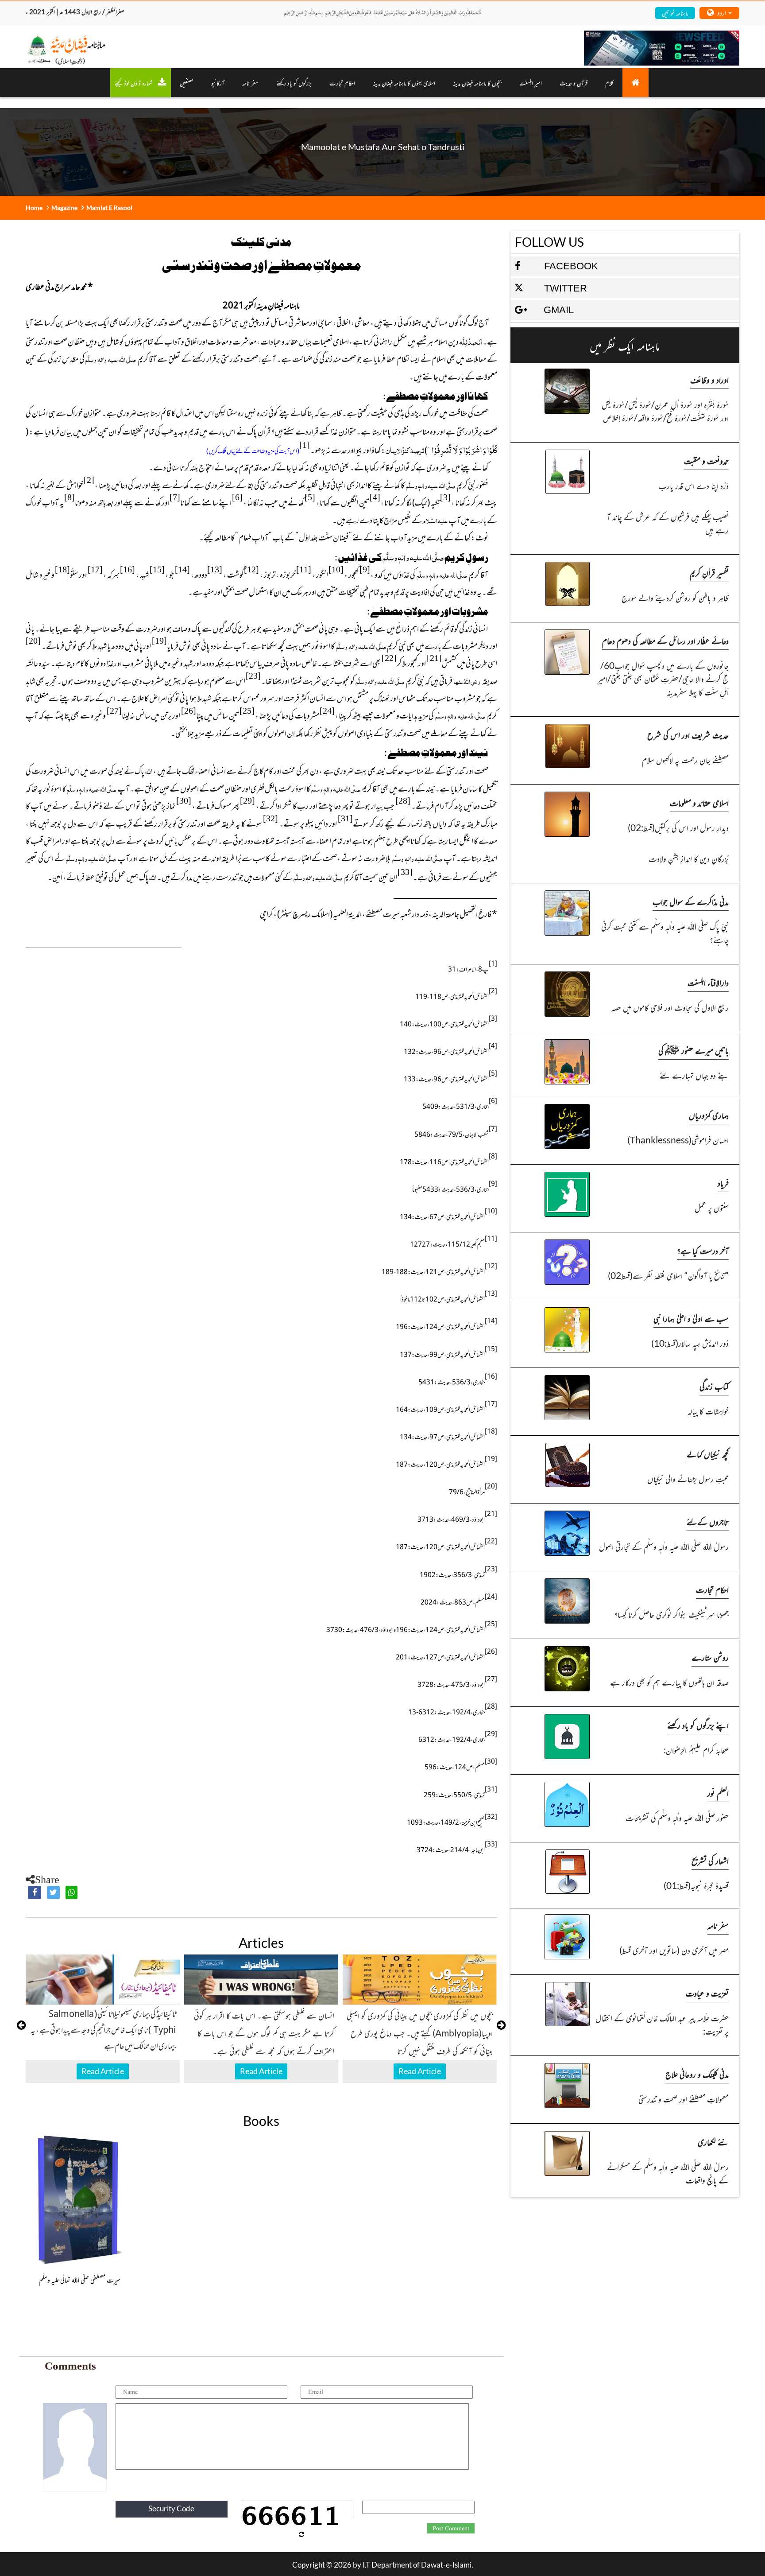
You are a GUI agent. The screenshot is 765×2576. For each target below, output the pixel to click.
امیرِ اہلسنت (531, 83)
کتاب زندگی (714, 1386)
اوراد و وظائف (709, 379)
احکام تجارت (712, 1589)
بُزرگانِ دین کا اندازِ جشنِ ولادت (689, 858)
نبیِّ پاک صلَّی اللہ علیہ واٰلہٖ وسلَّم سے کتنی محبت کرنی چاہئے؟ (665, 933)
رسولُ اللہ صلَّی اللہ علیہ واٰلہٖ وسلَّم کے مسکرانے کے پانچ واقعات (668, 2173)
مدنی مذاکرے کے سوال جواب (691, 901)
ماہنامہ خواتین (675, 13)
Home (34, 208)
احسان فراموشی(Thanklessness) (678, 1140)
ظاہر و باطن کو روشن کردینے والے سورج (675, 597)
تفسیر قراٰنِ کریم (709, 573)
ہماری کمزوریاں (709, 1115)
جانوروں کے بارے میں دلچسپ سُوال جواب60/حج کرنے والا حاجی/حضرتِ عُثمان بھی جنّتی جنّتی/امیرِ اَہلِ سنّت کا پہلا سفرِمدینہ (663, 678)
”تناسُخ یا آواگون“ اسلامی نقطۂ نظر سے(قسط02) (668, 1275)
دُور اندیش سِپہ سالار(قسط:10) (690, 1343)
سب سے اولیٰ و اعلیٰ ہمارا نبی (691, 1318)
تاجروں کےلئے (708, 1521)
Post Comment (451, 2529)
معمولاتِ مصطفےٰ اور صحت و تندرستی (684, 2099)
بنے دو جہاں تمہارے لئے (694, 1075)
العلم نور (718, 1793)
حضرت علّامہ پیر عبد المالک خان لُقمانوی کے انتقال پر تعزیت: (662, 2024)
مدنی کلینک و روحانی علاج (697, 2074)
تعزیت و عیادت (707, 1993)
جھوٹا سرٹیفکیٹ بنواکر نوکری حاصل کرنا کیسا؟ (671, 1614)
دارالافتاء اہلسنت (708, 982)
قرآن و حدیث (574, 83)
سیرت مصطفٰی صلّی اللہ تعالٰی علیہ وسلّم (80, 2280)
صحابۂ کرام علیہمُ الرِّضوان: (696, 1750)
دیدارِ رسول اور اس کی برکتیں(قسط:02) (678, 827)
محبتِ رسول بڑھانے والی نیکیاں (688, 1478)
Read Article (103, 2071)
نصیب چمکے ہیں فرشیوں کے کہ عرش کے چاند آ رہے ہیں (668, 523)
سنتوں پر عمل (712, 1207)
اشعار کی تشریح (710, 1860)
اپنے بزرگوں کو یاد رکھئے (698, 1725)
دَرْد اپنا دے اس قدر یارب (694, 485)
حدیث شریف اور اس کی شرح (688, 735)
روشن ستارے (710, 1657)
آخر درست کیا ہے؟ (703, 1250)
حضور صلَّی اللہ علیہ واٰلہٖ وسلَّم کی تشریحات (677, 1817)
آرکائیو (218, 83)
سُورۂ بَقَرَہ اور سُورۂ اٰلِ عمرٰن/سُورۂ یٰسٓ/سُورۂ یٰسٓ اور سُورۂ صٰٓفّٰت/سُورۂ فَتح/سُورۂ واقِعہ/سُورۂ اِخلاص (665, 411)
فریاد (723, 1183)
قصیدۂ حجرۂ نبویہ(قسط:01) (696, 1885)
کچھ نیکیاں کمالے (708, 1454)
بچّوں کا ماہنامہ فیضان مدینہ (477, 83)
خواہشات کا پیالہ (708, 1411)
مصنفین (187, 83)
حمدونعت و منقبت (706, 460)
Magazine (64, 208)
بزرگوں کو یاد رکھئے (294, 83)
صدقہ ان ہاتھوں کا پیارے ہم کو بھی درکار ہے (669, 1682)
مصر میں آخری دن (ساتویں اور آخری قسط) (674, 1950)
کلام (609, 83)
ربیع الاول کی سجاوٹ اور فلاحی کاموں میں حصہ (670, 1007)
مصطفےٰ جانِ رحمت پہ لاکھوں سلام (685, 760)
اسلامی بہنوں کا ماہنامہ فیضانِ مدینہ (404, 83)
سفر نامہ (250, 83)
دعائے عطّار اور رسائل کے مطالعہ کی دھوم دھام (665, 640)
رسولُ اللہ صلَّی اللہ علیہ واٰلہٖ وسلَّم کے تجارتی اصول (664, 1546)
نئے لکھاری (713, 2142)
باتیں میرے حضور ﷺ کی (694, 1050)
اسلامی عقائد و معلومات (699, 802)
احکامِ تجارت (342, 83)
